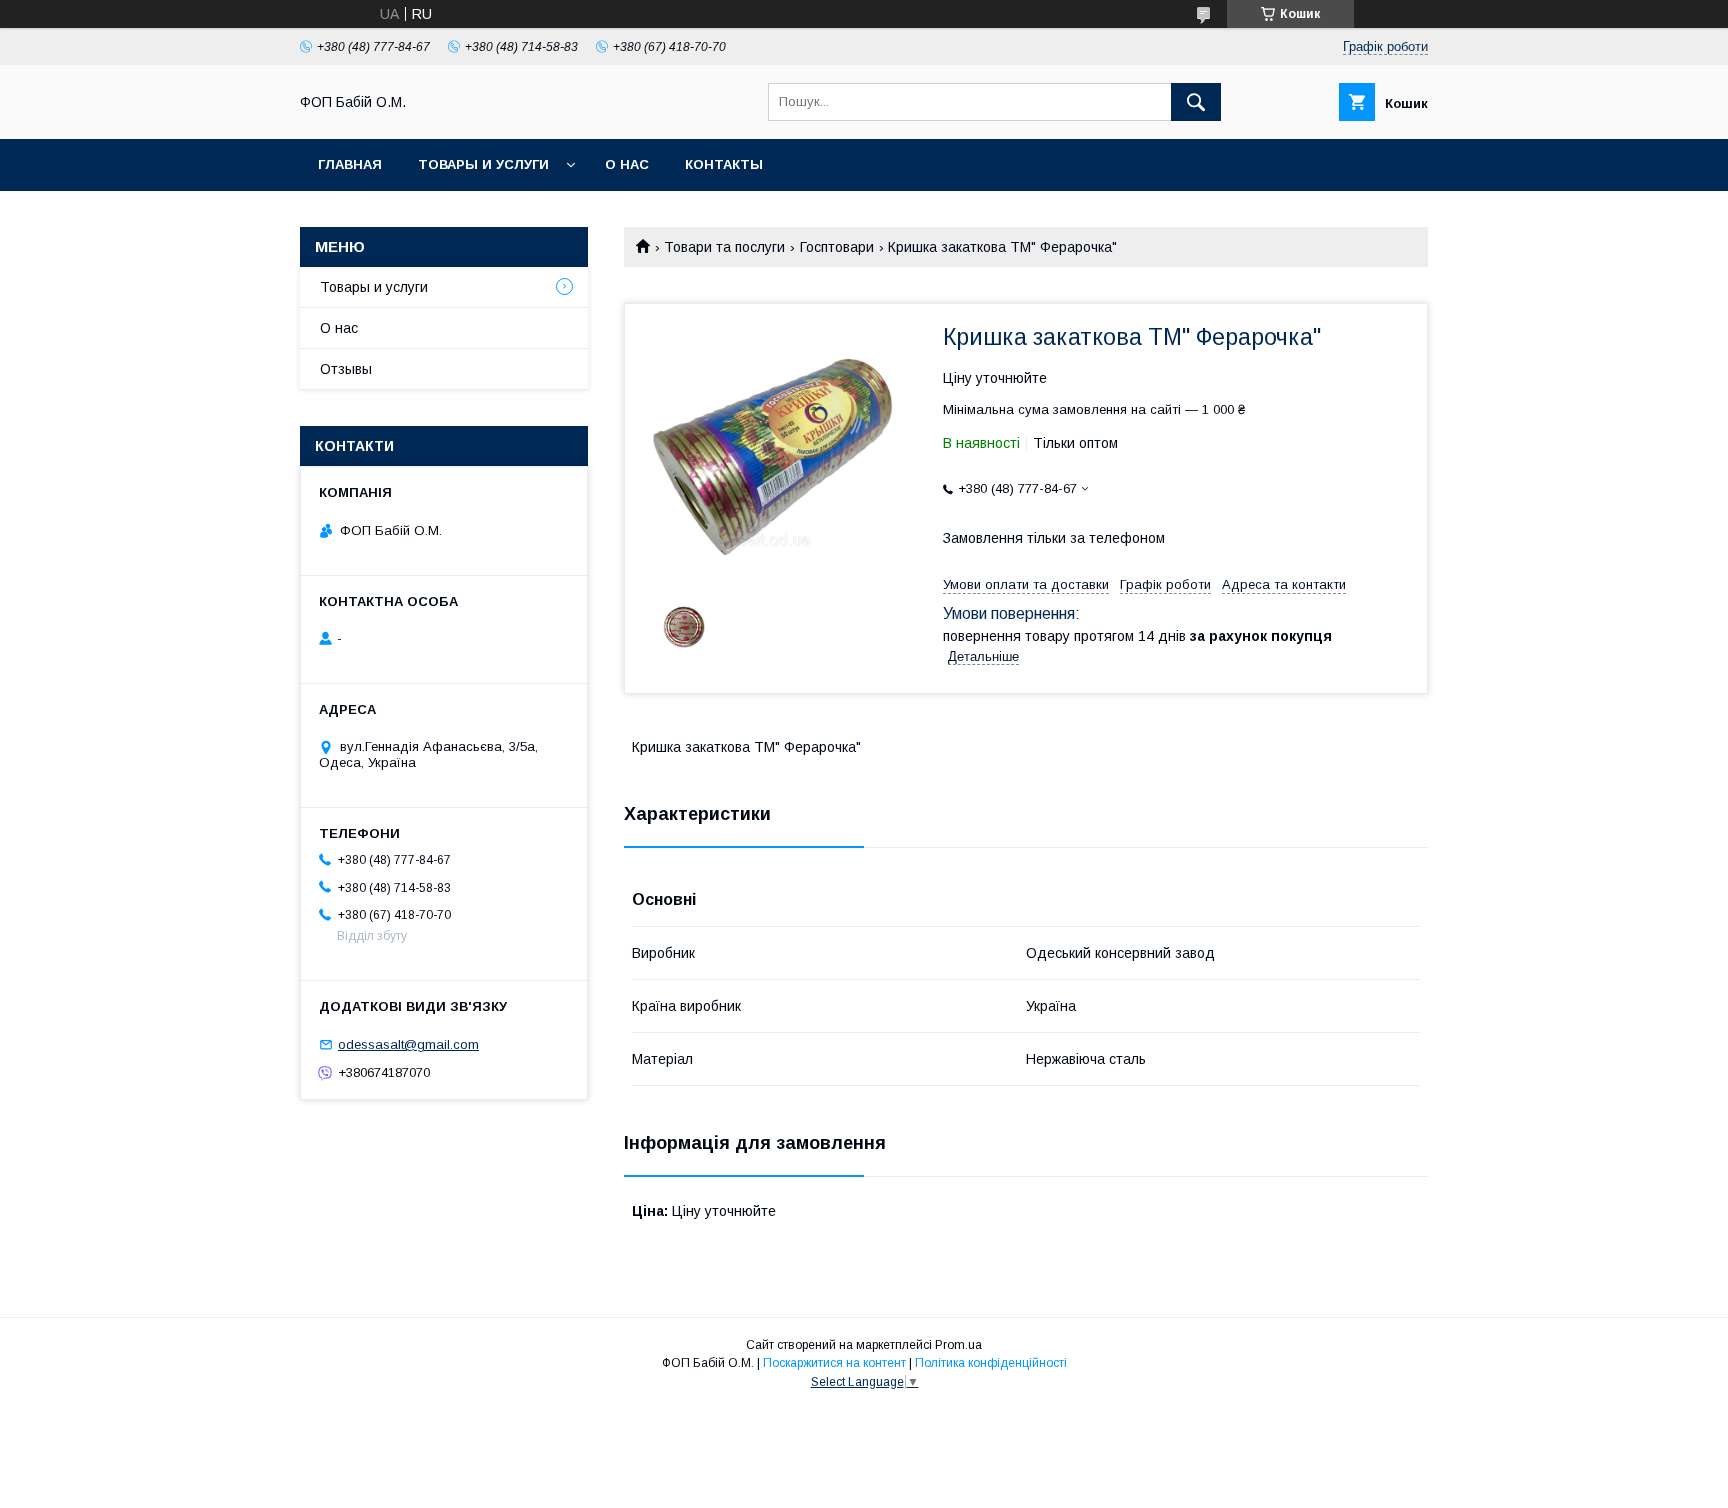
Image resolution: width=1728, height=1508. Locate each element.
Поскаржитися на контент (834, 1363)
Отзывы (346, 369)
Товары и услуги (483, 164)
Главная (350, 164)
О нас (627, 164)
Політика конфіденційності (991, 1363)
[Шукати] (1196, 102)
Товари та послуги (724, 247)
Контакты (724, 164)
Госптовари (837, 247)
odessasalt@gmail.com (408, 1044)
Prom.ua (958, 1345)
